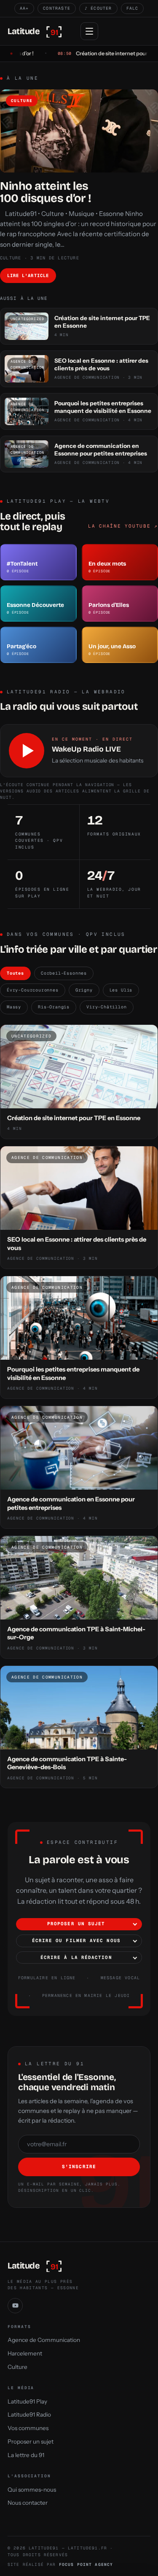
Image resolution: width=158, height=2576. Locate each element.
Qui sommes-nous (32, 2490)
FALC (133, 8)
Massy (14, 1007)
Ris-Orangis (54, 1007)
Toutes (15, 973)
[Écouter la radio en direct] (27, 751)
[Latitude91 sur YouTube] (15, 2306)
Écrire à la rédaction (76, 1957)
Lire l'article (28, 275)
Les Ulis (121, 990)
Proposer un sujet (76, 1924)
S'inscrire (79, 2166)
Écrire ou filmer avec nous (76, 1940)
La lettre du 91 (26, 2455)
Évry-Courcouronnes (33, 990)
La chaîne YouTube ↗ (123, 526)
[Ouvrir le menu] (89, 31)
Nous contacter (28, 2503)
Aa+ (24, 8)
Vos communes (28, 2428)
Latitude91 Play (27, 2401)
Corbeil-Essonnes (64, 973)
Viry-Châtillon (106, 1007)
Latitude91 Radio (29, 2414)
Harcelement (25, 2353)
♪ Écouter (98, 8)
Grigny (84, 990)
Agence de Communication (44, 2340)
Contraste (57, 8)
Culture (17, 2366)
